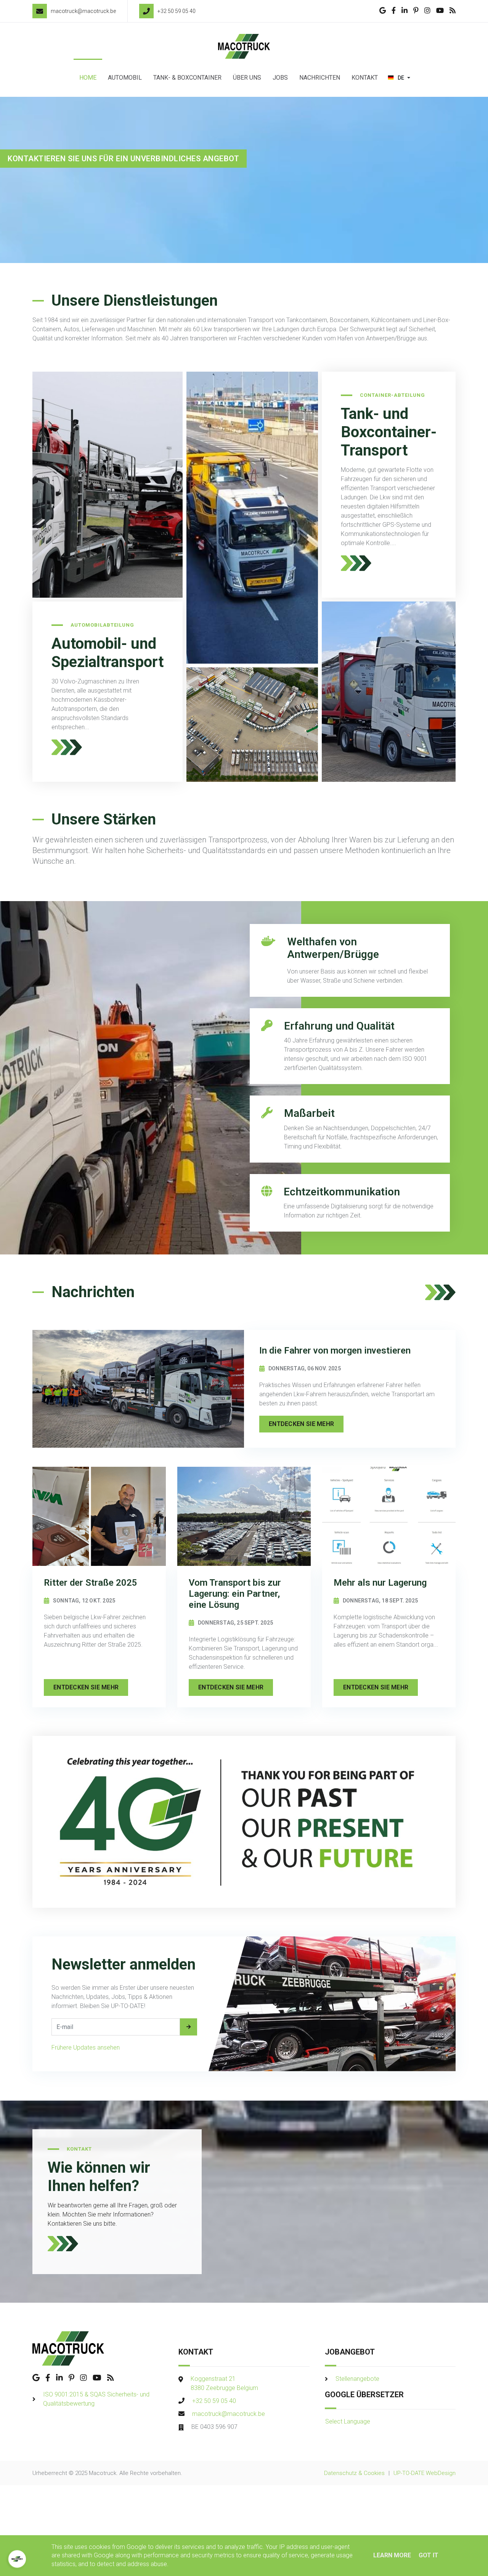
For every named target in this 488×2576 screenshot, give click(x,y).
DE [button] (401, 78)
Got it (429, 2555)
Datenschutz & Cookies (354, 2473)
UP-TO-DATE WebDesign (425, 2473)
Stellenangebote (357, 2379)
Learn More (392, 2555)
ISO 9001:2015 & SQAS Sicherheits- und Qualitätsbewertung (96, 2399)
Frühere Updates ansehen (86, 2047)
